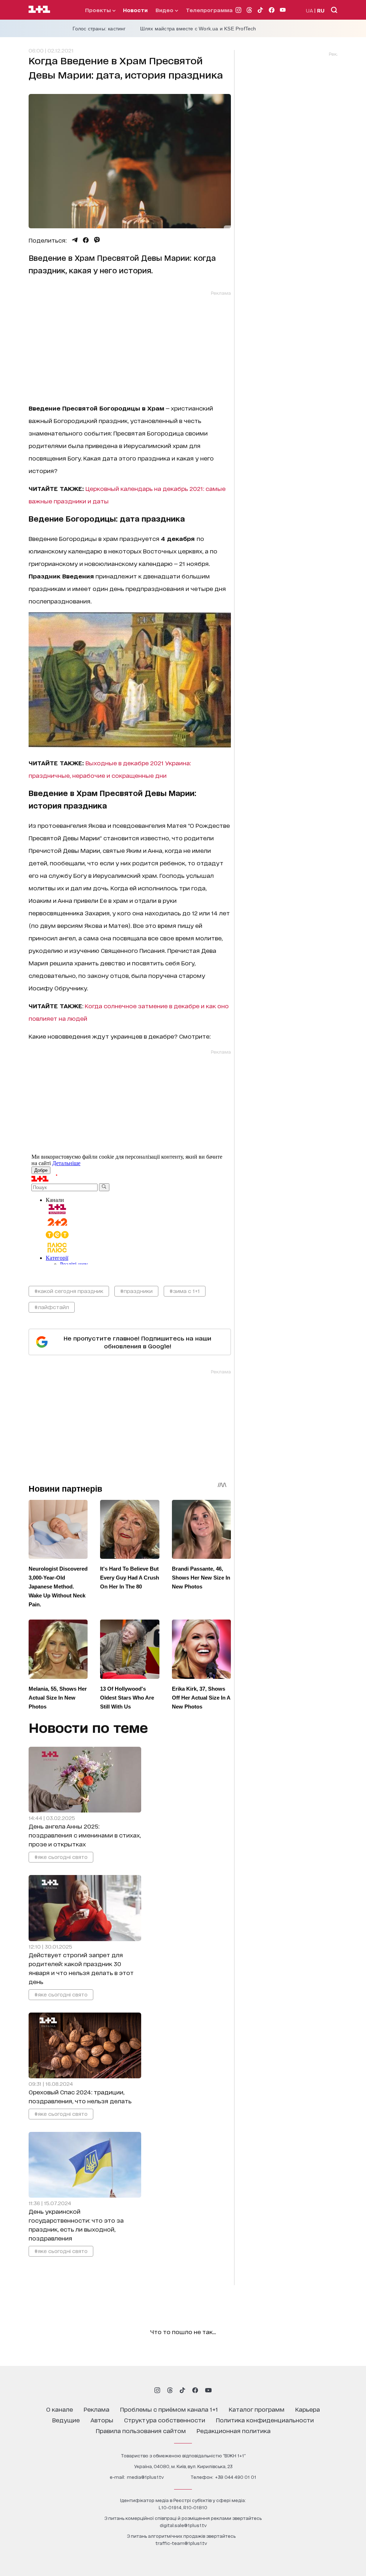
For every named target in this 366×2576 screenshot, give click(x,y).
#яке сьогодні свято (61, 1857)
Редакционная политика (234, 2430)
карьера (308, 2409)
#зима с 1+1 (185, 1291)
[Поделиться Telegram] (75, 240)
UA (310, 10)
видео (165, 10)
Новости (135, 10)
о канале (60, 2409)
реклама (97, 2409)
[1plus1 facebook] (195, 2390)
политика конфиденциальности (265, 2420)
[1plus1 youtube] (208, 2390)
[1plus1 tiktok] (182, 2390)
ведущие (66, 2420)
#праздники (136, 1291)
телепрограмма (209, 10)
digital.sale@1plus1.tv (183, 2525)
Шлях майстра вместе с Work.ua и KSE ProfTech (198, 29)
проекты (99, 10)
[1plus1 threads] (170, 2390)
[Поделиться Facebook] (86, 240)
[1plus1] (39, 10)
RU (321, 10)
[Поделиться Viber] (97, 240)
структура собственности (165, 2420)
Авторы (102, 2420)
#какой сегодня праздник (69, 1291)
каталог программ (257, 2409)
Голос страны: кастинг (99, 29)
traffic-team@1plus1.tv (181, 2543)
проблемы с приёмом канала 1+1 (169, 2409)
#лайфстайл (52, 1307)
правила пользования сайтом (141, 2430)
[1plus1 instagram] (157, 2390)
